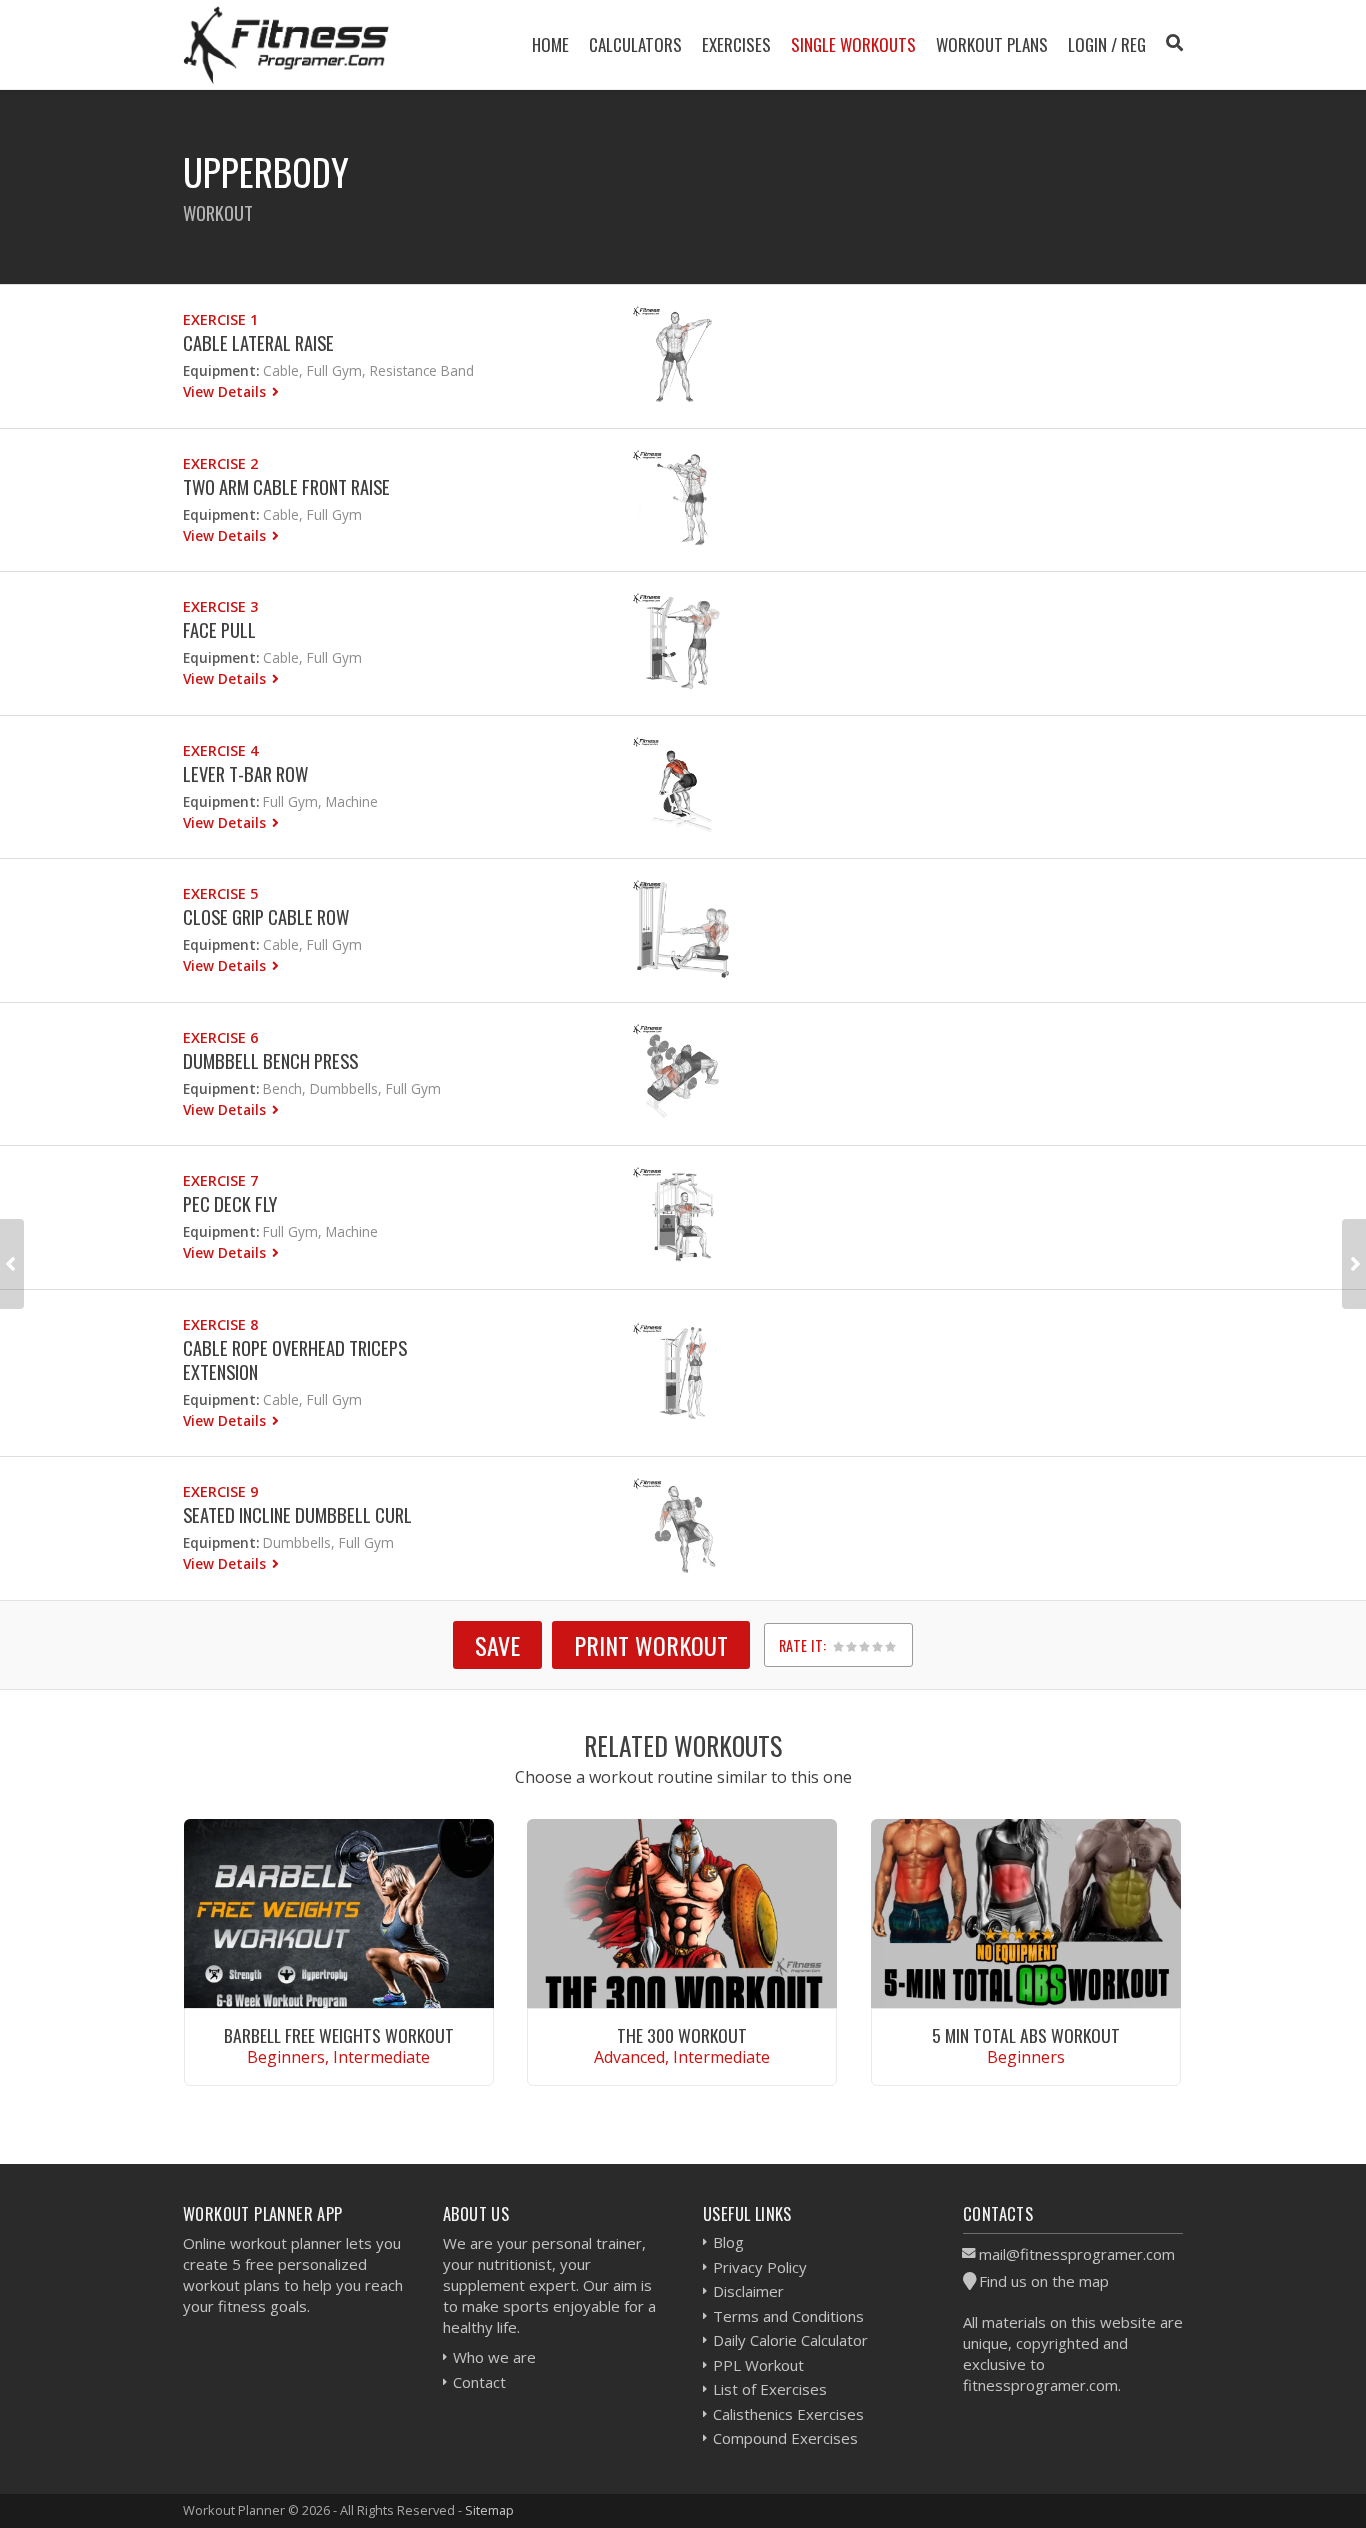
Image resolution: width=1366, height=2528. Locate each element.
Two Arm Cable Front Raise (286, 486)
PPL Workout (758, 2365)
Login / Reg (1107, 44)
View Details (226, 391)
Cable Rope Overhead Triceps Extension (295, 1359)
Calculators (635, 44)
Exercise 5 (220, 893)
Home (550, 44)
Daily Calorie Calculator (790, 2340)
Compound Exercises (785, 2438)
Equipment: (221, 370)
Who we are (494, 2357)
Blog (728, 2242)
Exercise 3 (220, 606)
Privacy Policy (760, 2267)
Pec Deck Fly (230, 1203)
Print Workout (651, 1645)
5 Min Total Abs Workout (1026, 2035)
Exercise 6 (220, 1037)
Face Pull (219, 629)
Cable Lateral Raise (258, 342)
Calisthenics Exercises (788, 2414)
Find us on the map (1044, 2281)
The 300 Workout (682, 2035)
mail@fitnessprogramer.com (1077, 2254)
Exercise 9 (220, 1491)
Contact (479, 2382)
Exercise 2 (220, 463)
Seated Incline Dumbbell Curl (297, 1514)
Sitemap (489, 2510)
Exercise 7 (220, 1180)
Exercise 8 (220, 1324)
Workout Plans (992, 44)
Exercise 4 (220, 750)
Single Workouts (853, 44)
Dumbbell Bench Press (270, 1060)
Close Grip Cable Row (266, 916)
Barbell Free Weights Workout (339, 2035)
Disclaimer (748, 2291)
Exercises (736, 44)
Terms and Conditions (788, 2316)
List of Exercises (770, 2389)
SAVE (497, 1645)
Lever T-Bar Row (245, 773)
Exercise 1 (220, 319)
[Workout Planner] (286, 44)
